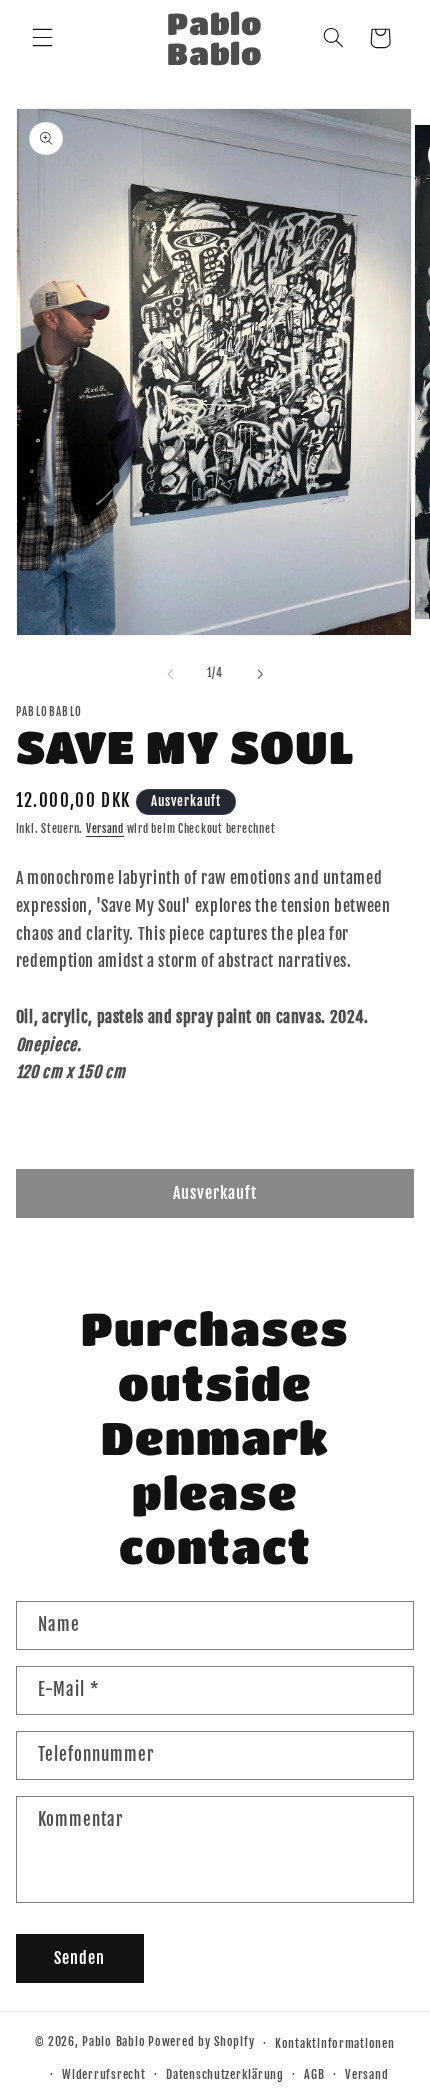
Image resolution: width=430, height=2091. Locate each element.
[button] (42, 38)
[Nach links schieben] (170, 674)
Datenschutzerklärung (225, 2074)
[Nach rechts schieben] (260, 674)
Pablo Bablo (113, 2042)
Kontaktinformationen (335, 2043)
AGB (314, 2074)
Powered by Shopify (201, 2042)
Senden (79, 1958)
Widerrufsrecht (103, 2074)
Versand (105, 829)
